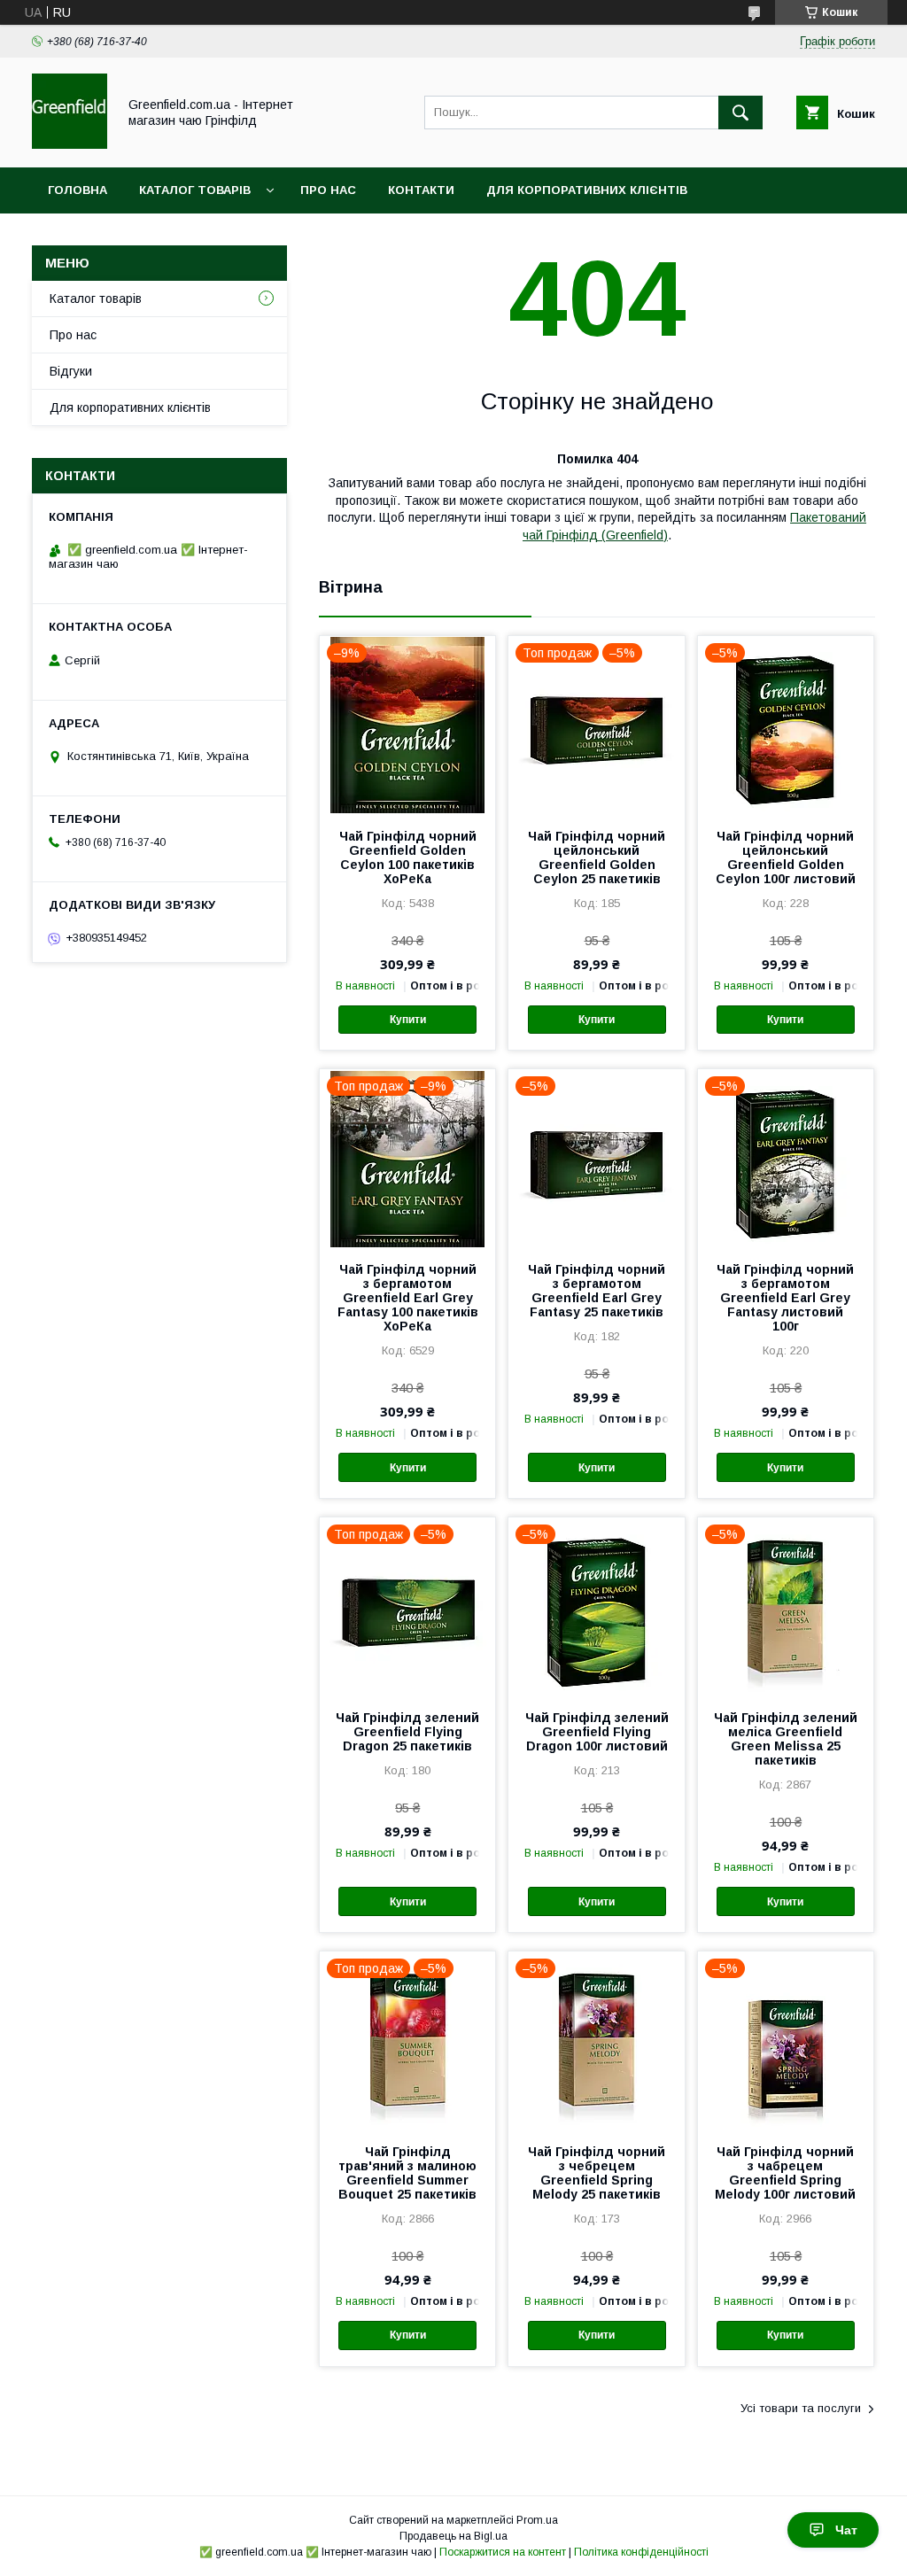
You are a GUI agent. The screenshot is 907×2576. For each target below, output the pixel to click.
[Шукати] (740, 113)
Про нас (328, 190)
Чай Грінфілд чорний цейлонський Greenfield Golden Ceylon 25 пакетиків (597, 857)
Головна (78, 190)
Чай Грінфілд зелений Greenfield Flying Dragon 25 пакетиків (407, 1732)
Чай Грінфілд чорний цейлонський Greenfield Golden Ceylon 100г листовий (786, 857)
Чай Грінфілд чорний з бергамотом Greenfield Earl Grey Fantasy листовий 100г (785, 1298)
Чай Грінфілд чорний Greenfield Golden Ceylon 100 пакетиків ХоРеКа (408, 857)
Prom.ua (537, 2520)
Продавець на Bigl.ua (453, 2536)
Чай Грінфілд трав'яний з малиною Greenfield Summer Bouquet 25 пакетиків (407, 2173)
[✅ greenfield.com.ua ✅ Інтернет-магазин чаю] (70, 144)
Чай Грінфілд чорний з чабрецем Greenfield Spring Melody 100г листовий (785, 2173)
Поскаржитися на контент (503, 2552)
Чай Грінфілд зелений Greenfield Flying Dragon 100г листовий (597, 1732)
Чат (846, 2530)
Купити (408, 1020)
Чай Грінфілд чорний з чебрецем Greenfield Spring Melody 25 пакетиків (597, 2173)
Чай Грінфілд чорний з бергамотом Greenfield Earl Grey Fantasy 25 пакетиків (597, 1291)
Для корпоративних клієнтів (587, 190)
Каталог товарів (195, 190)
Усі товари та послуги (801, 2408)
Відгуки (71, 371)
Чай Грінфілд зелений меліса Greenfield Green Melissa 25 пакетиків (786, 1739)
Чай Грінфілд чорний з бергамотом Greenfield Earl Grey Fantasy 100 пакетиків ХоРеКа (408, 1298)
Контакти (421, 190)
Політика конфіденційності (641, 2552)
